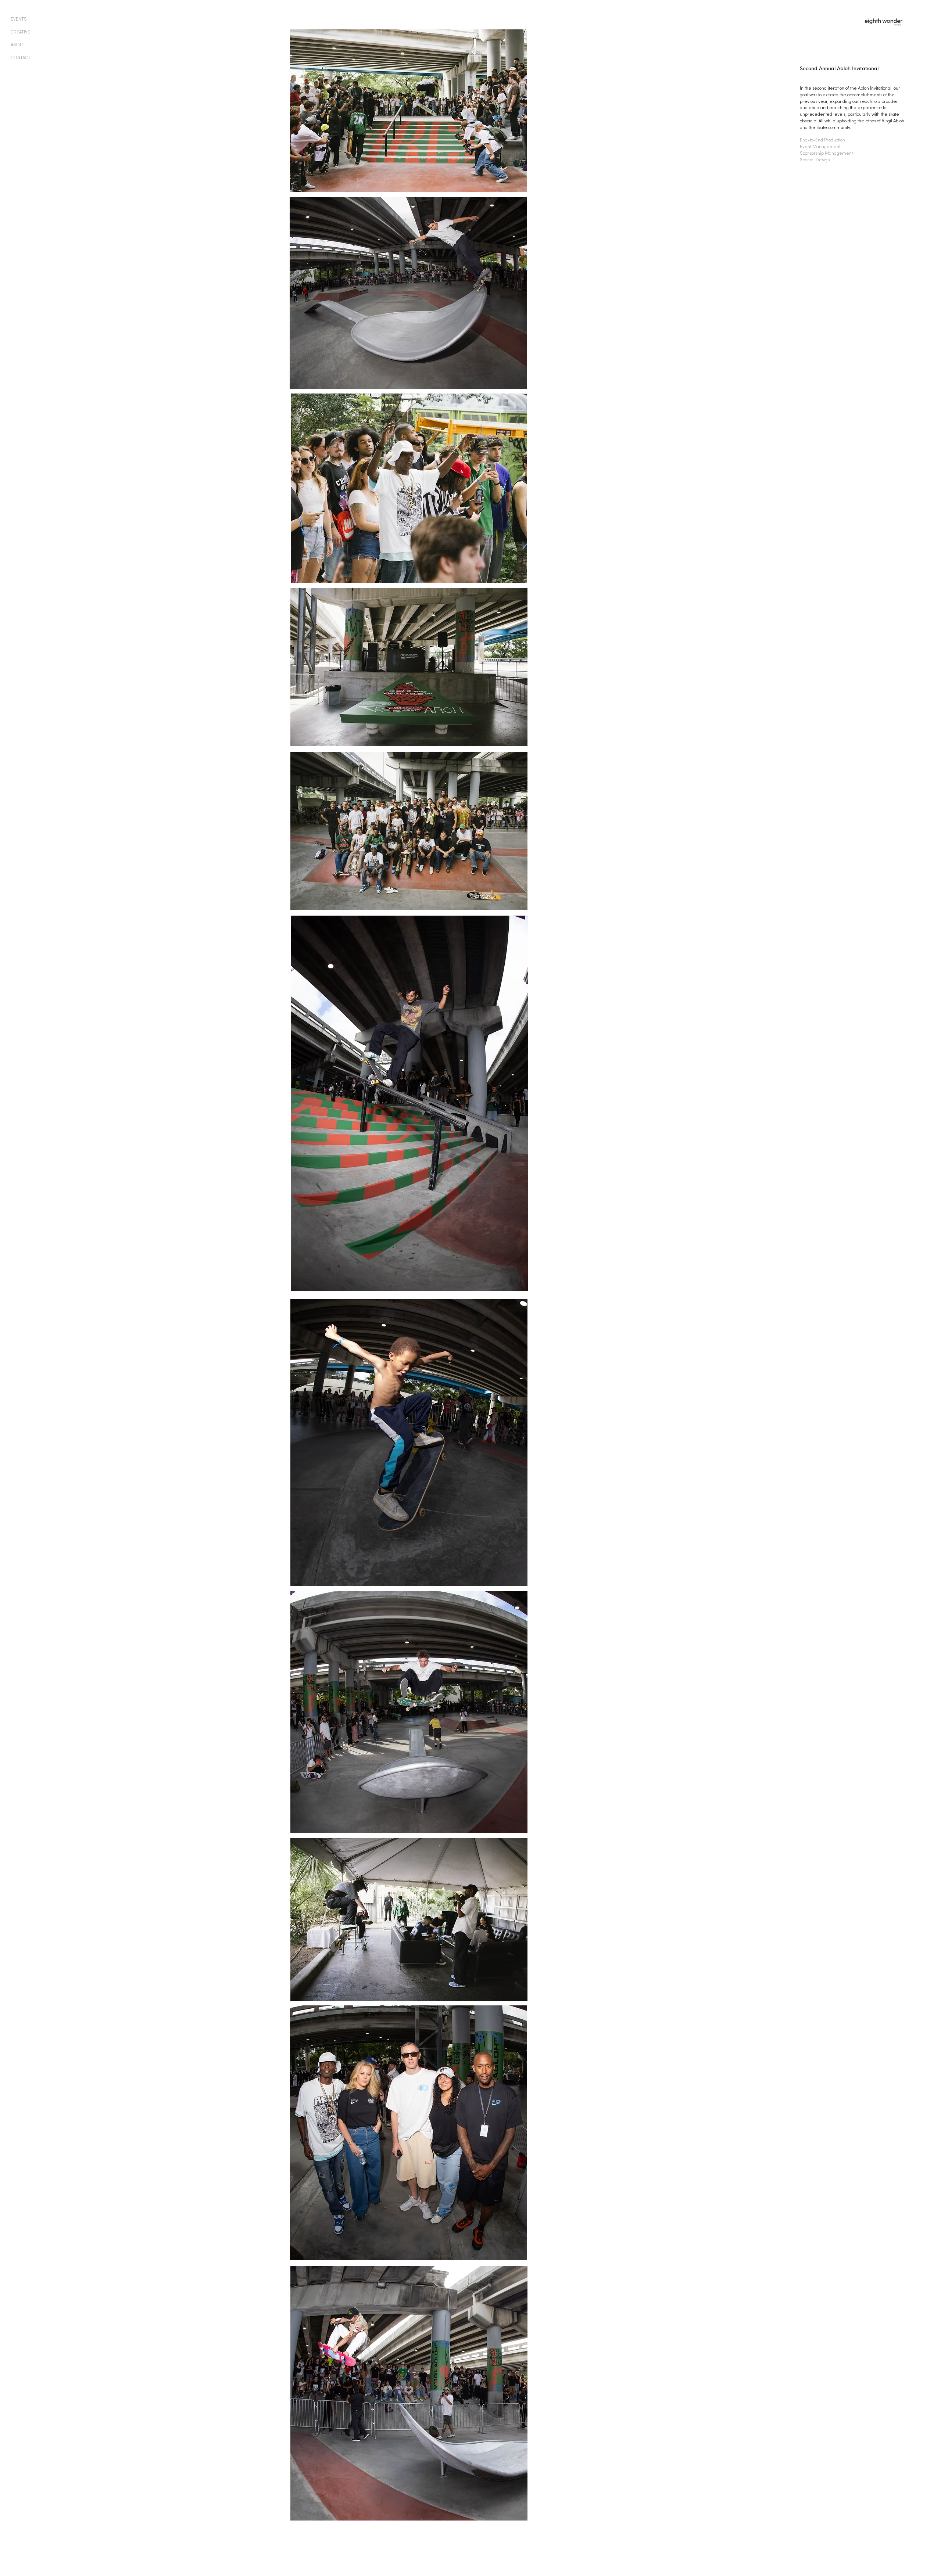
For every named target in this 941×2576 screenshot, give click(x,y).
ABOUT (18, 45)
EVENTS (19, 19)
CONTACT (21, 58)
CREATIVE (20, 32)
